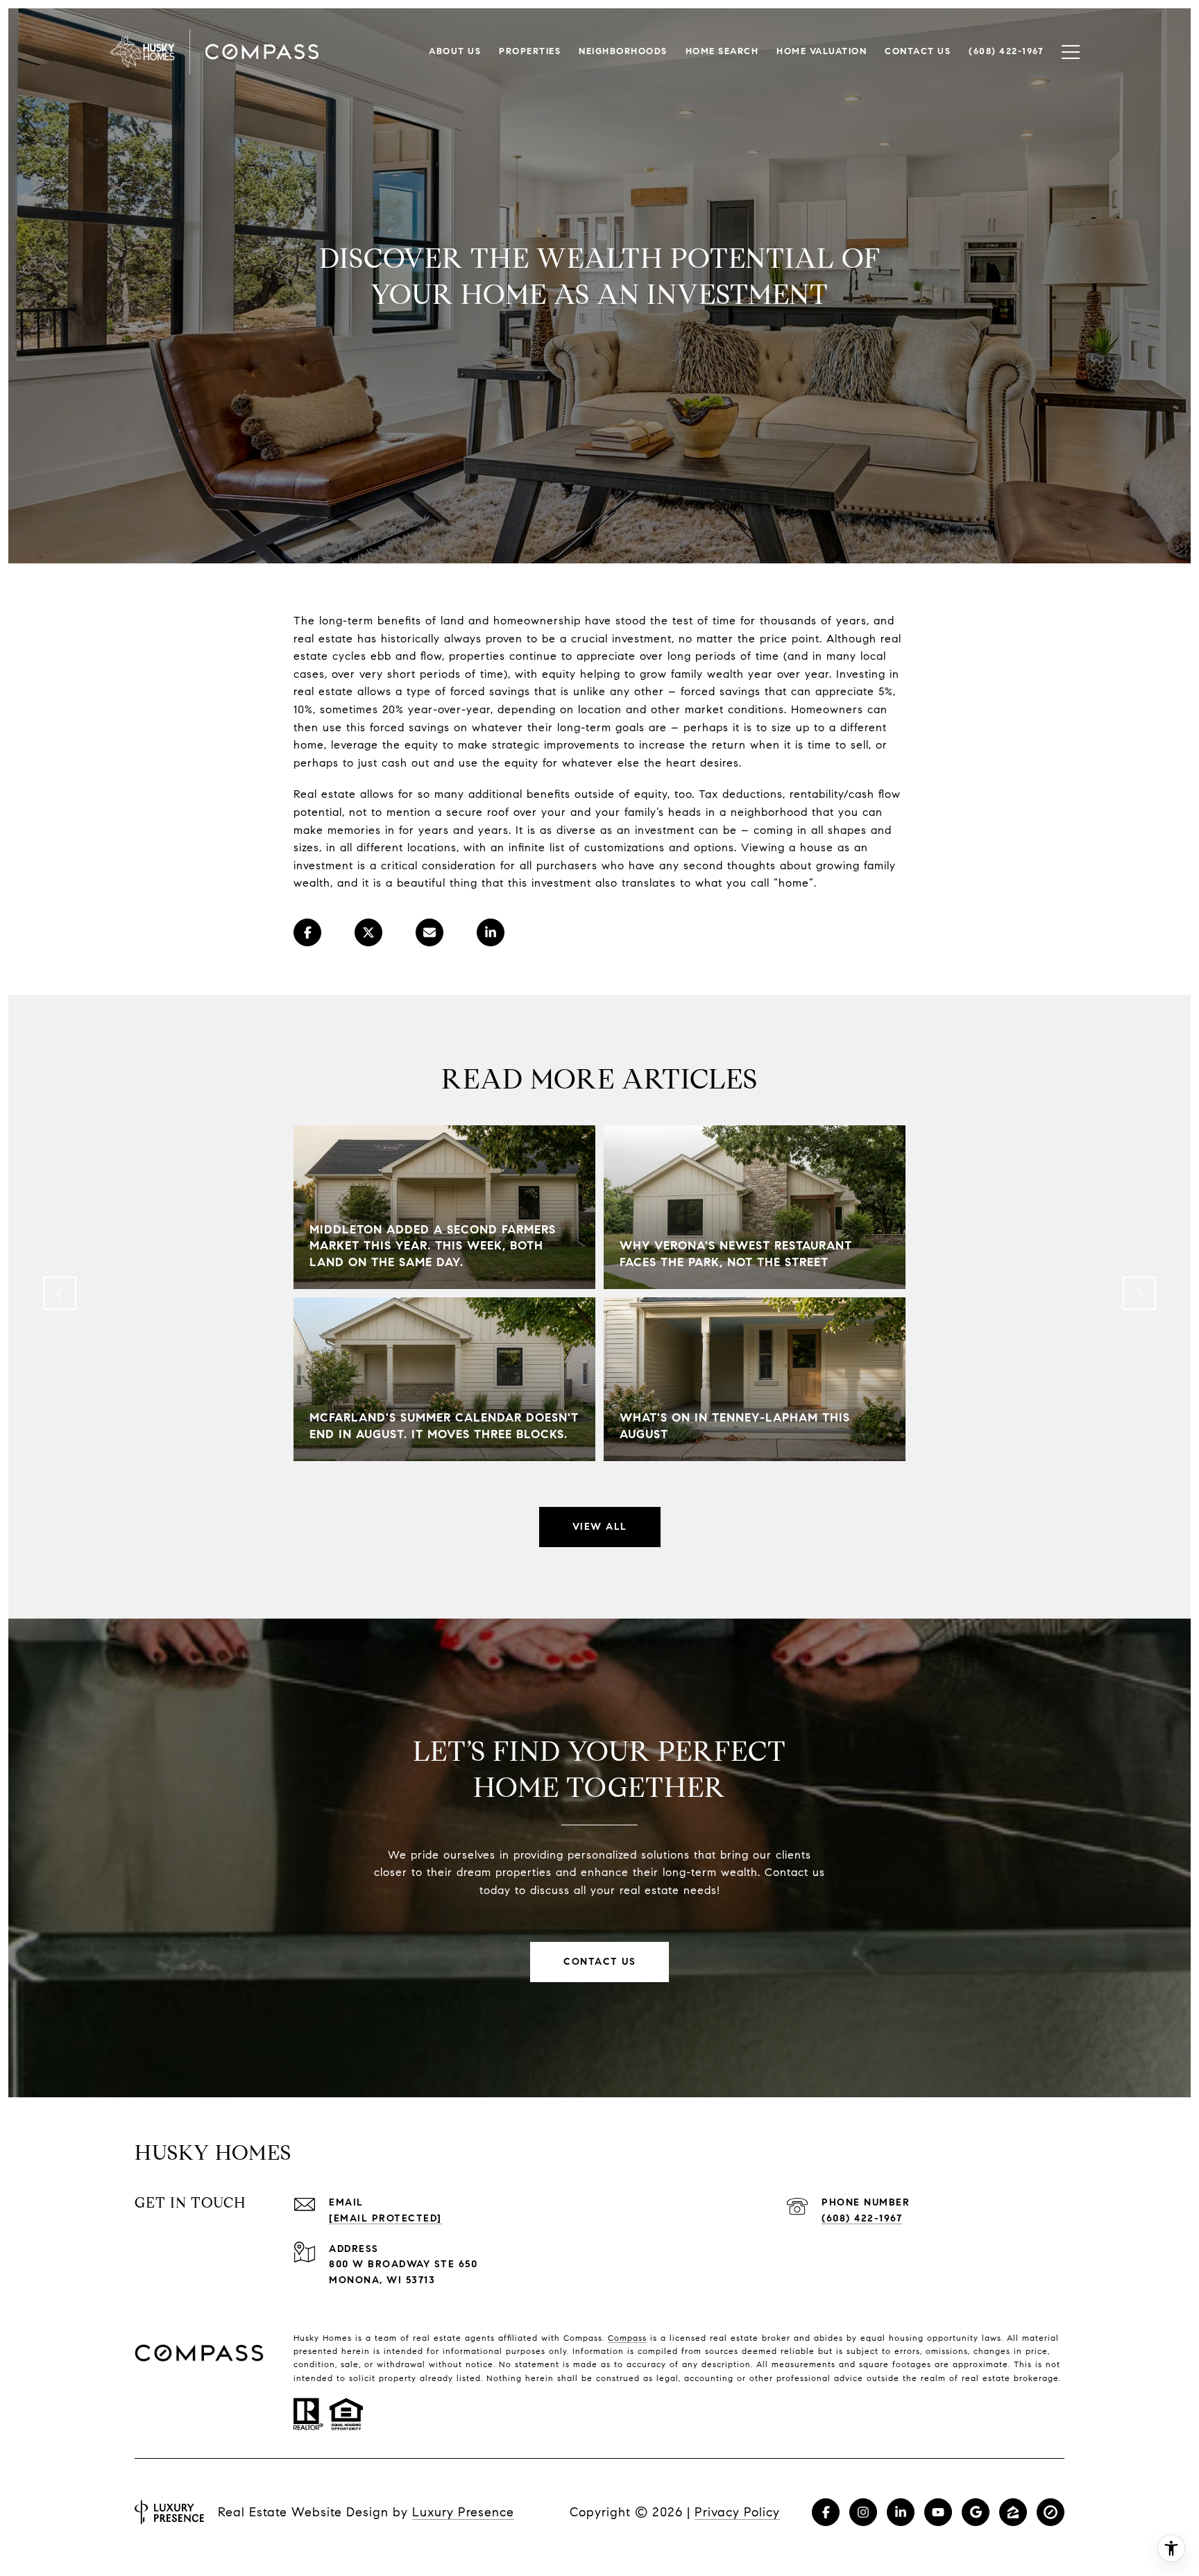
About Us (455, 51)
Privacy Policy (737, 2512)
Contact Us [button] (599, 1962)
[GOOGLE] (976, 2512)
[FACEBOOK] (826, 2512)
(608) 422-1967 (862, 2218)
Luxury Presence (463, 2512)
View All (600, 1527)
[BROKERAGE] (1051, 2512)
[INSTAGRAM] (863, 2512)
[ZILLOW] (1013, 2512)
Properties (530, 51)
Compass (627, 2338)
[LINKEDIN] (901, 2512)
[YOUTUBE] (938, 2512)
